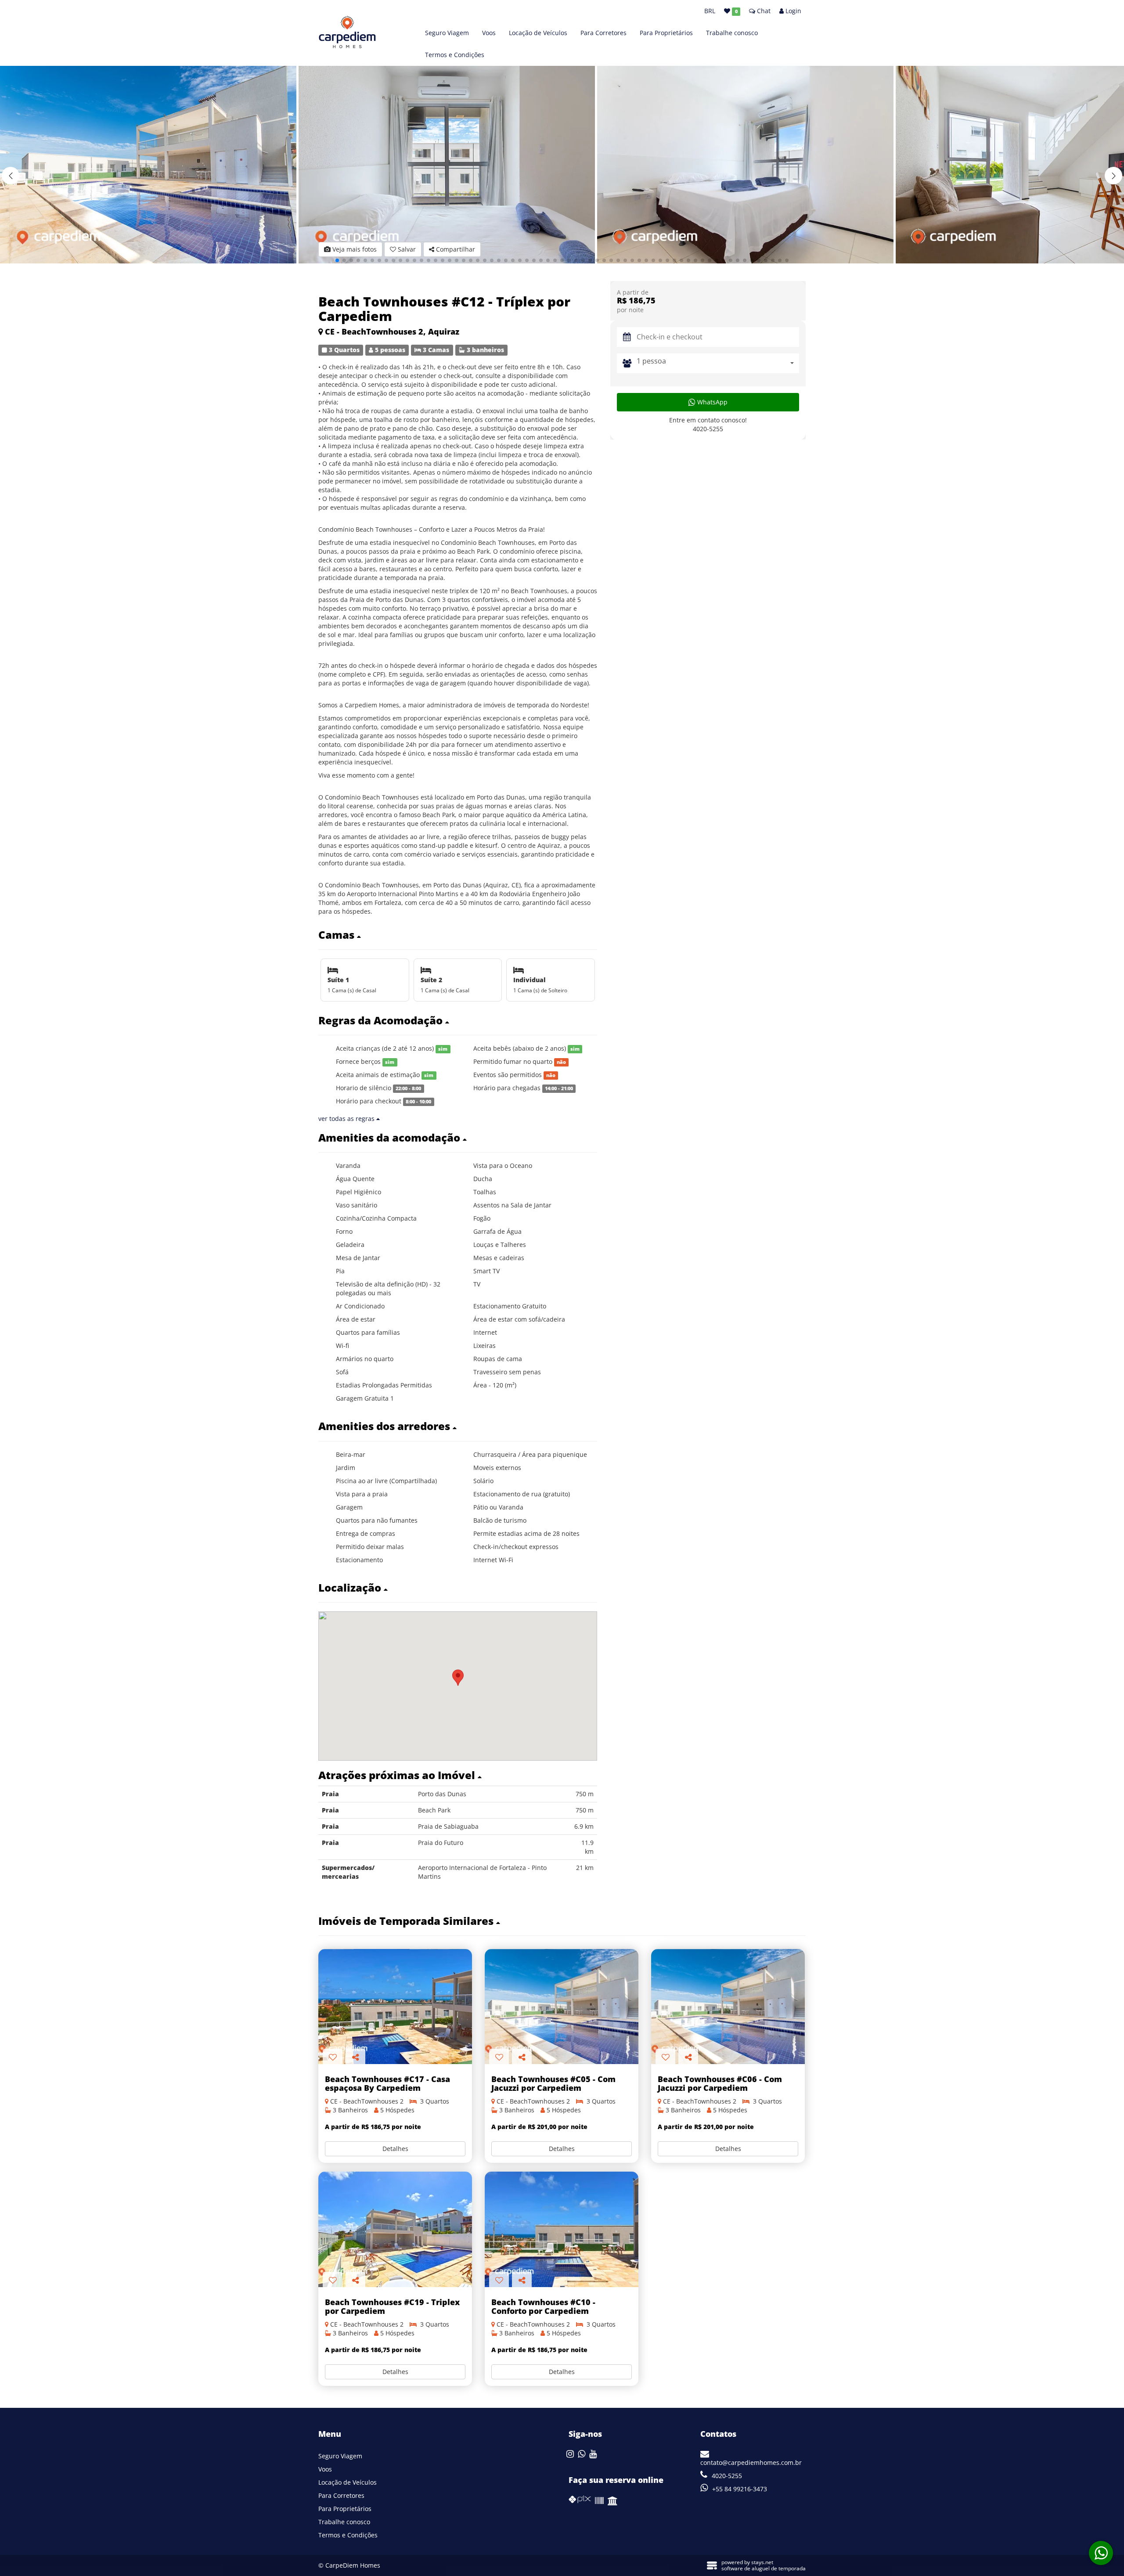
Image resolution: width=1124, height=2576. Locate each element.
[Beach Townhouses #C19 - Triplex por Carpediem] (395, 2229)
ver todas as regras (347, 1119)
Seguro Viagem (447, 33)
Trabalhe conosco (732, 33)
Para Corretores (603, 33)
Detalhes (395, 2149)
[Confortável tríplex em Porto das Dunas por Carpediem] (562, 2229)
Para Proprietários (666, 33)
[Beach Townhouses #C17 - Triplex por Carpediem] (395, 2007)
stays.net (762, 2562)
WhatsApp (712, 402)
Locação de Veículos (538, 33)
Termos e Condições (455, 55)
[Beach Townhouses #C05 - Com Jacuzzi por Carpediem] (562, 2007)
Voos (489, 33)
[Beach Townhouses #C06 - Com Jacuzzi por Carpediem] (728, 2007)
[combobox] (718, 363)
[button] (1113, 176)
